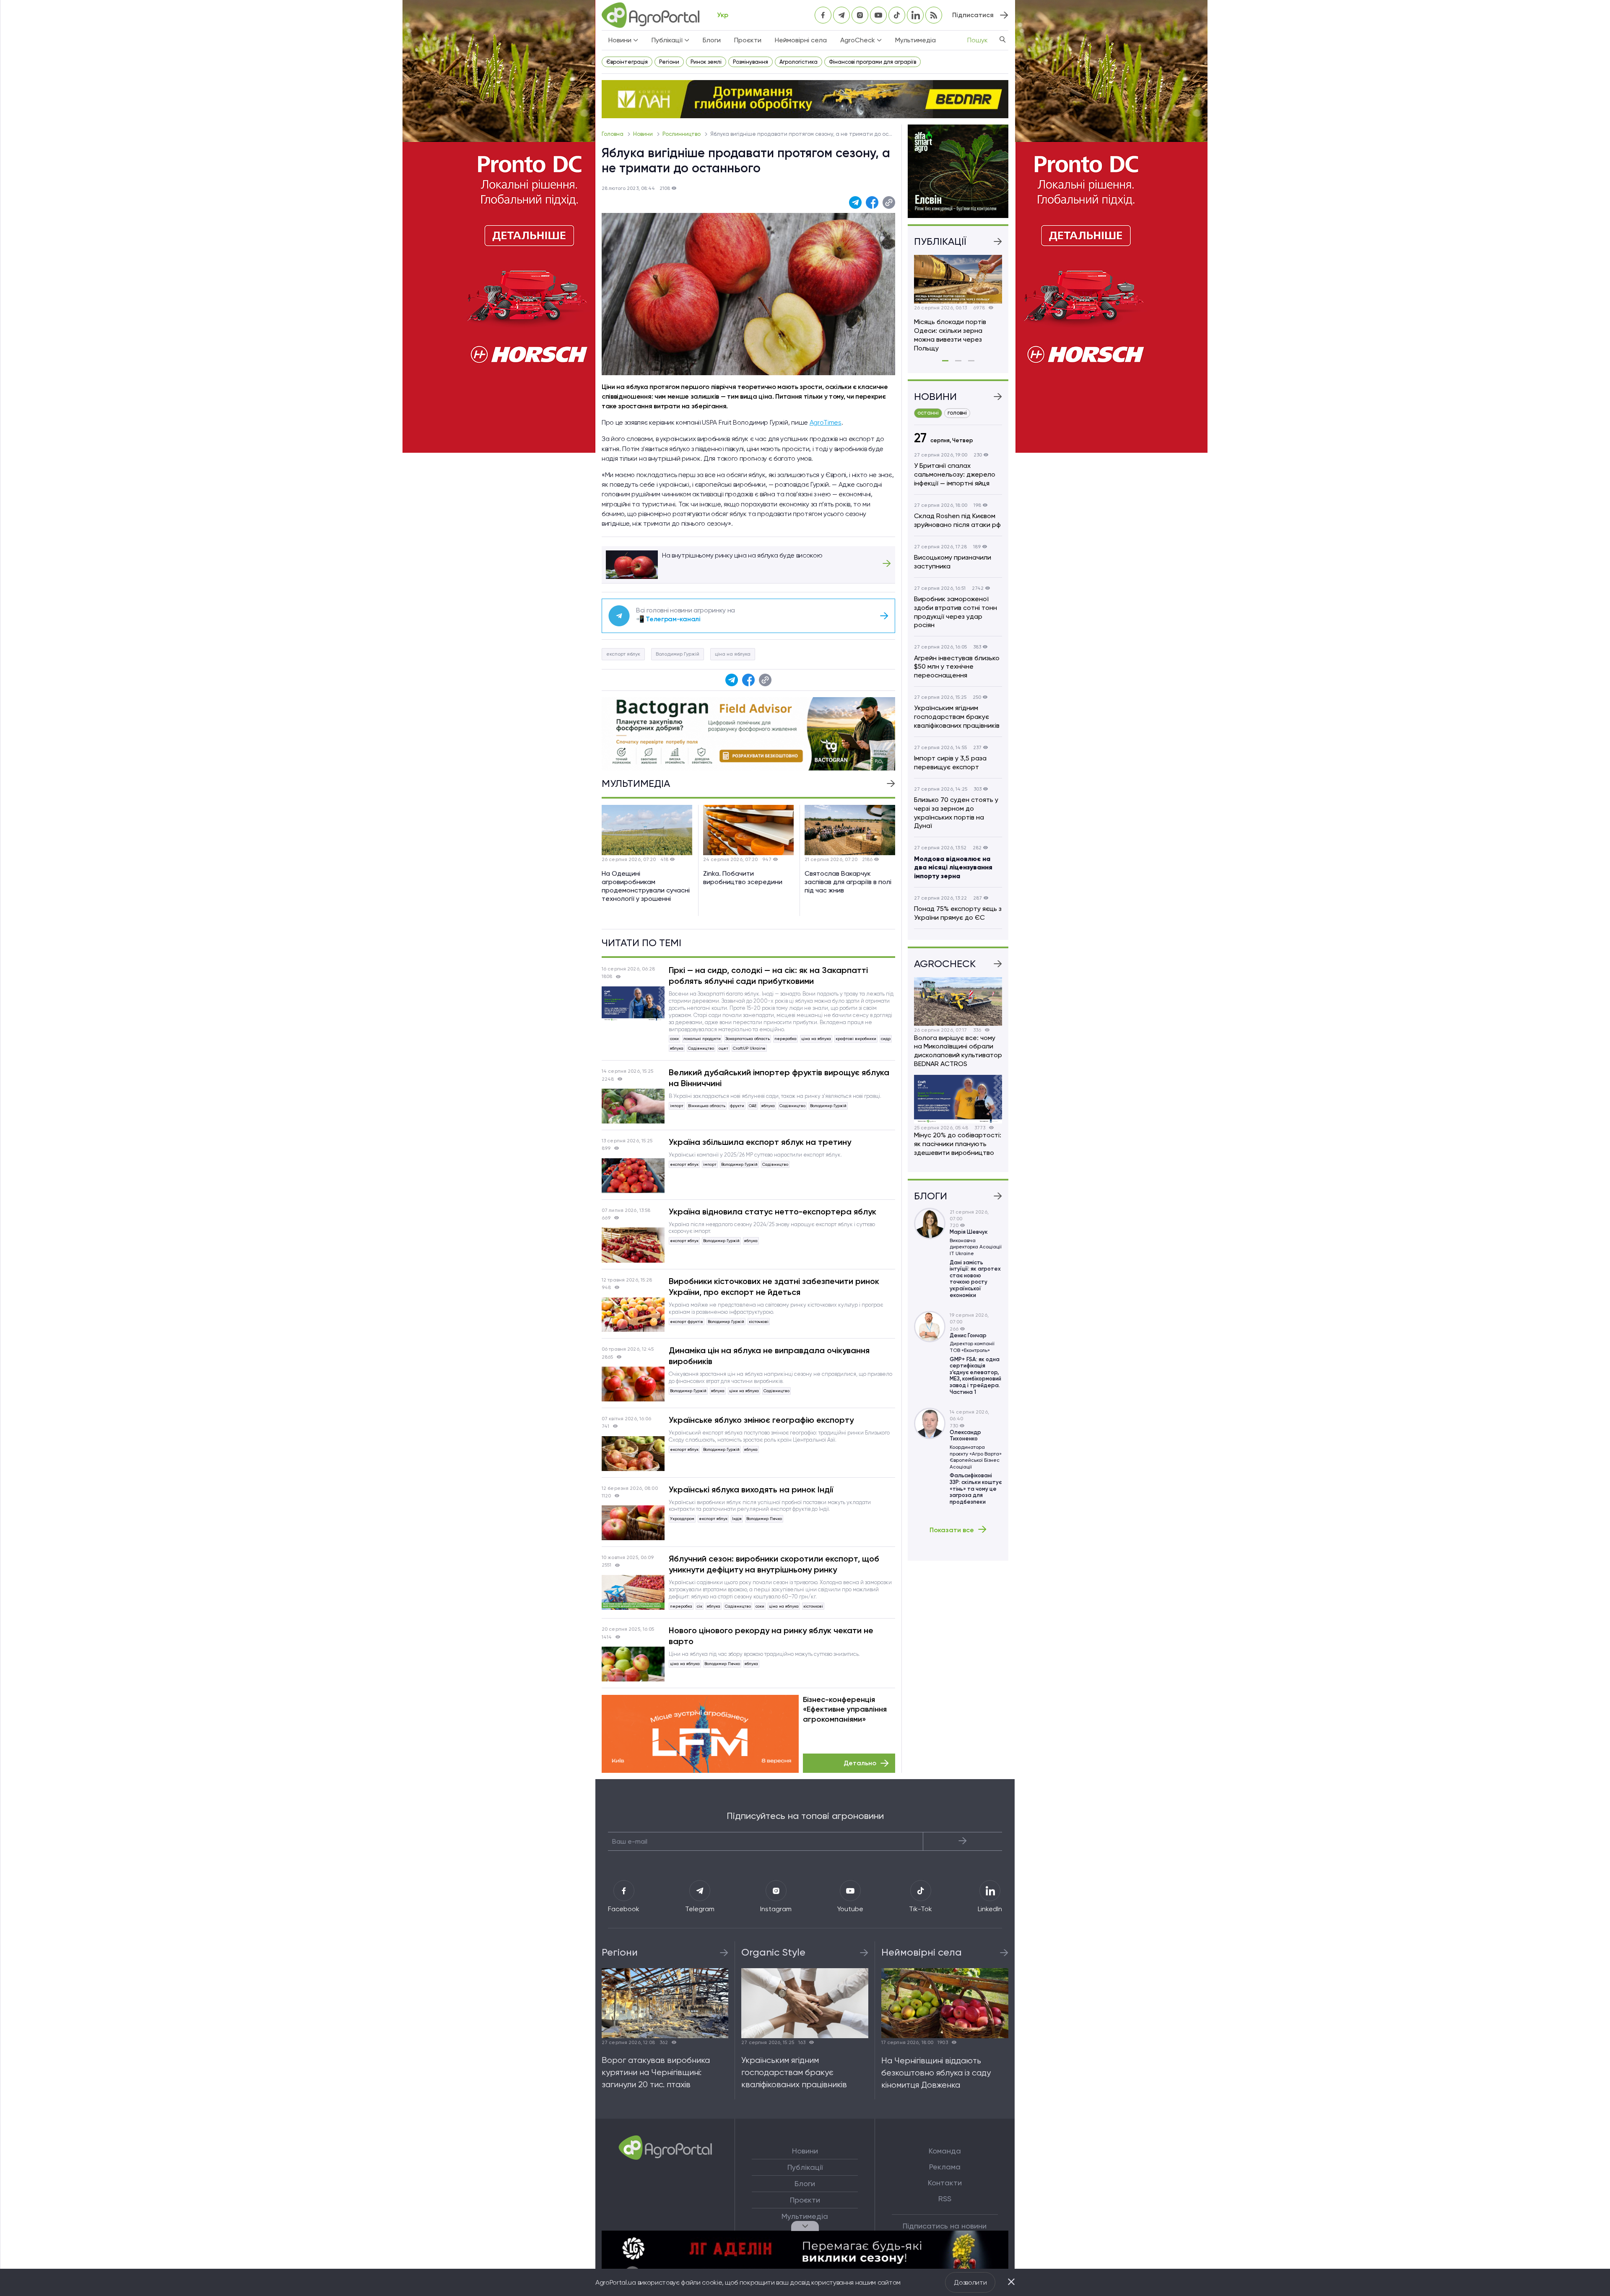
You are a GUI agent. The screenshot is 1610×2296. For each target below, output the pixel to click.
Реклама (945, 2167)
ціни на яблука (744, 1391)
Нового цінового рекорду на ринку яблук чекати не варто (771, 1636)
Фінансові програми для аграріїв (873, 62)
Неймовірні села (801, 40)
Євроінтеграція (627, 62)
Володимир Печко (764, 1519)
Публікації (805, 2167)
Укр (723, 15)
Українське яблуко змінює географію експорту (761, 1420)
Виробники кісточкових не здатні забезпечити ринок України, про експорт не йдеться (774, 1287)
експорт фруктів (687, 1322)
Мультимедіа (915, 40)
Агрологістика (799, 62)
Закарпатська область (748, 1039)
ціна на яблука (733, 654)
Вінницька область (707, 1106)
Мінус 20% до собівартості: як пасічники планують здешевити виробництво (958, 1144)
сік (700, 1606)
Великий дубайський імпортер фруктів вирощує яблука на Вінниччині (779, 1078)
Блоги (712, 40)
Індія (737, 1519)
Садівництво (701, 1048)
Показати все (952, 1530)
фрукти (737, 1106)
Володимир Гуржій (678, 654)
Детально (860, 1763)
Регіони (669, 62)
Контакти (945, 2183)
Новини (644, 134)
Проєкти (748, 40)
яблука (677, 1048)
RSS (945, 2199)
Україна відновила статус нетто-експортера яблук (773, 1212)
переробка (786, 1039)
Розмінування (750, 62)
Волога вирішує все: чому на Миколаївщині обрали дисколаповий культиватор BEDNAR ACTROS (958, 1051)
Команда (945, 2151)
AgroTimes (826, 422)
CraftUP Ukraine (749, 1048)
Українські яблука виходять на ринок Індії (751, 1489)
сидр (886, 1039)
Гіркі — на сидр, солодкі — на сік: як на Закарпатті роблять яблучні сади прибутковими (768, 975)
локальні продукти (702, 1039)
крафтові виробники (856, 1039)
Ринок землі (706, 62)
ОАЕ (753, 1106)
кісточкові (759, 1322)
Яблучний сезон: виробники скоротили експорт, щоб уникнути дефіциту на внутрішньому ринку (774, 1564)
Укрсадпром (682, 1519)
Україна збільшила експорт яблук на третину (760, 1142)
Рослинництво (682, 134)
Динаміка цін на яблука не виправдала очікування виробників (769, 1356)
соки (674, 1039)
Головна (613, 134)
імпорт (677, 1106)
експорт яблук (623, 654)
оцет (723, 1048)
